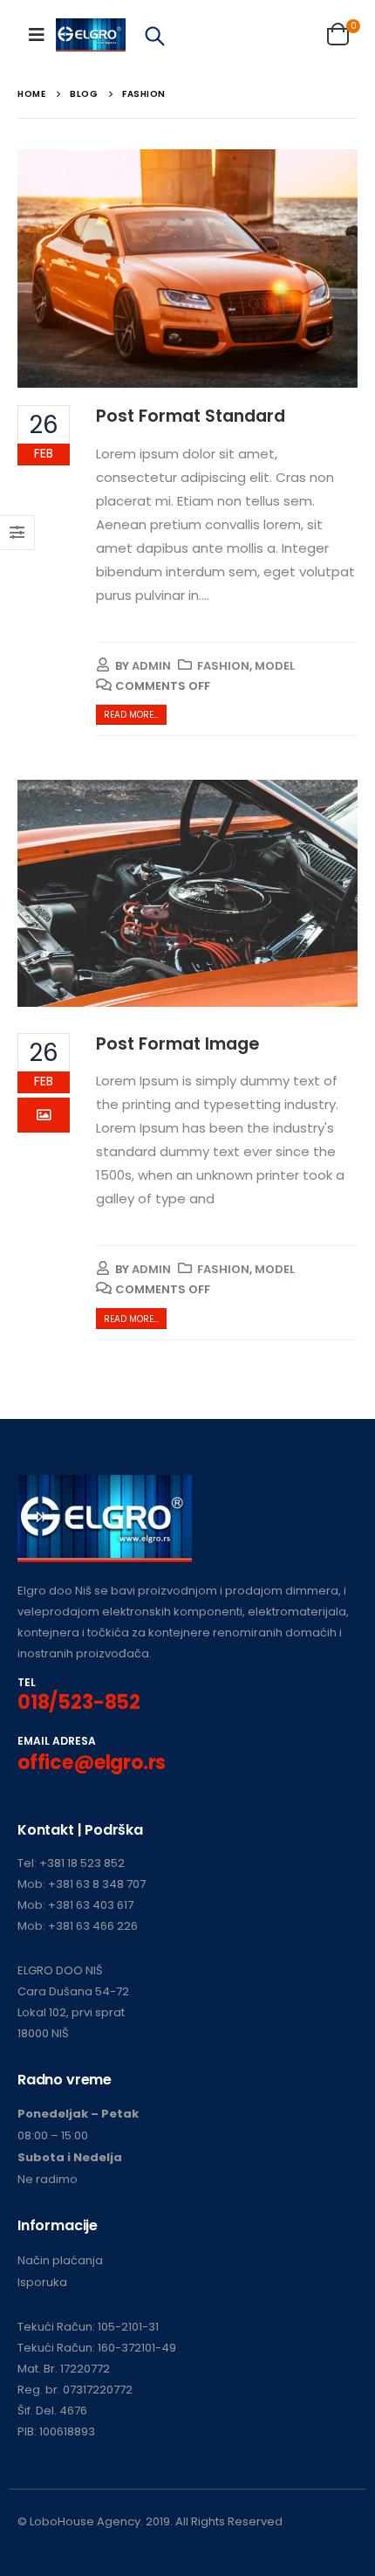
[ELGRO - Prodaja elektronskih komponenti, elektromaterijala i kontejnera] (91, 35)
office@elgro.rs (92, 1763)
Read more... (131, 715)
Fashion (223, 666)
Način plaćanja (60, 2260)
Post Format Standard (191, 416)
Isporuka (42, 2282)
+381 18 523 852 (82, 1863)
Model (275, 666)
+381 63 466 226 (93, 1926)
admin (151, 666)
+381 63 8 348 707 (97, 1884)
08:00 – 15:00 (53, 2135)
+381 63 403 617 (91, 1905)
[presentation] (39, 269)
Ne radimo (48, 2179)
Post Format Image (177, 1044)
